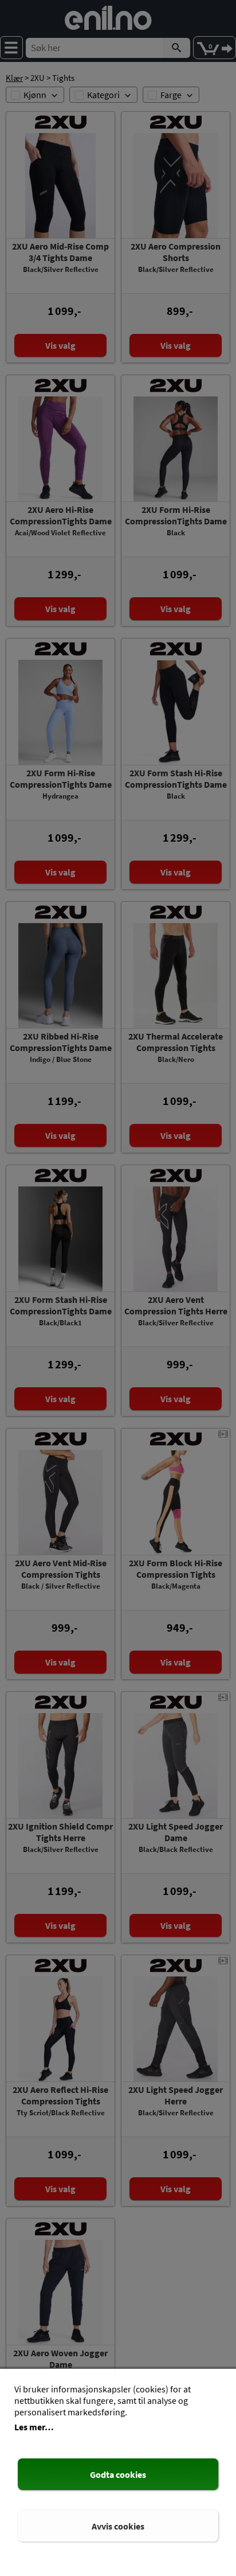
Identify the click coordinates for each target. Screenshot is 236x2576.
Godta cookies (118, 2474)
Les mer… (34, 2427)
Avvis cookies (118, 2526)
